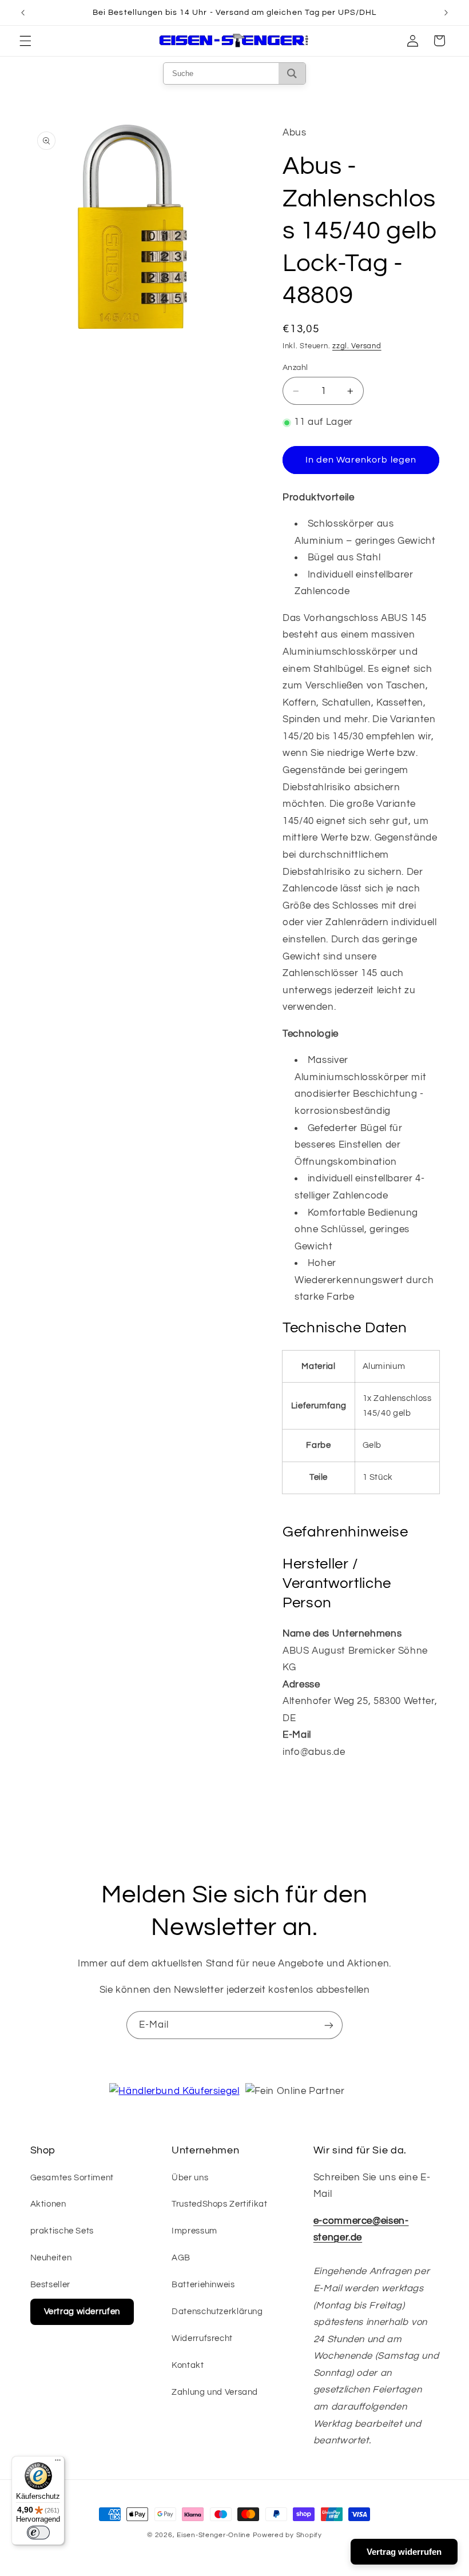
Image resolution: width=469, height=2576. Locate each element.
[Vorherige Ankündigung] (23, 13)
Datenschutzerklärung (217, 2312)
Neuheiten (51, 2258)
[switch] (38, 2533)
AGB (181, 2258)
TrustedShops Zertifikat (220, 2204)
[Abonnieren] (329, 2025)
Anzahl (295, 368)
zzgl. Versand (357, 346)
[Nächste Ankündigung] (446, 13)
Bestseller (50, 2285)
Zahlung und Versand (215, 2392)
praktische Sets (62, 2231)
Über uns (190, 2178)
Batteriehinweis (203, 2285)
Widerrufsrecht (202, 2338)
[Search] (292, 73)
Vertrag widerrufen (82, 2312)
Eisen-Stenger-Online (214, 2535)
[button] (25, 41)
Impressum (194, 2231)
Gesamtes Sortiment (72, 2178)
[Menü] (58, 2463)
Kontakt (188, 2365)
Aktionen (48, 2204)
